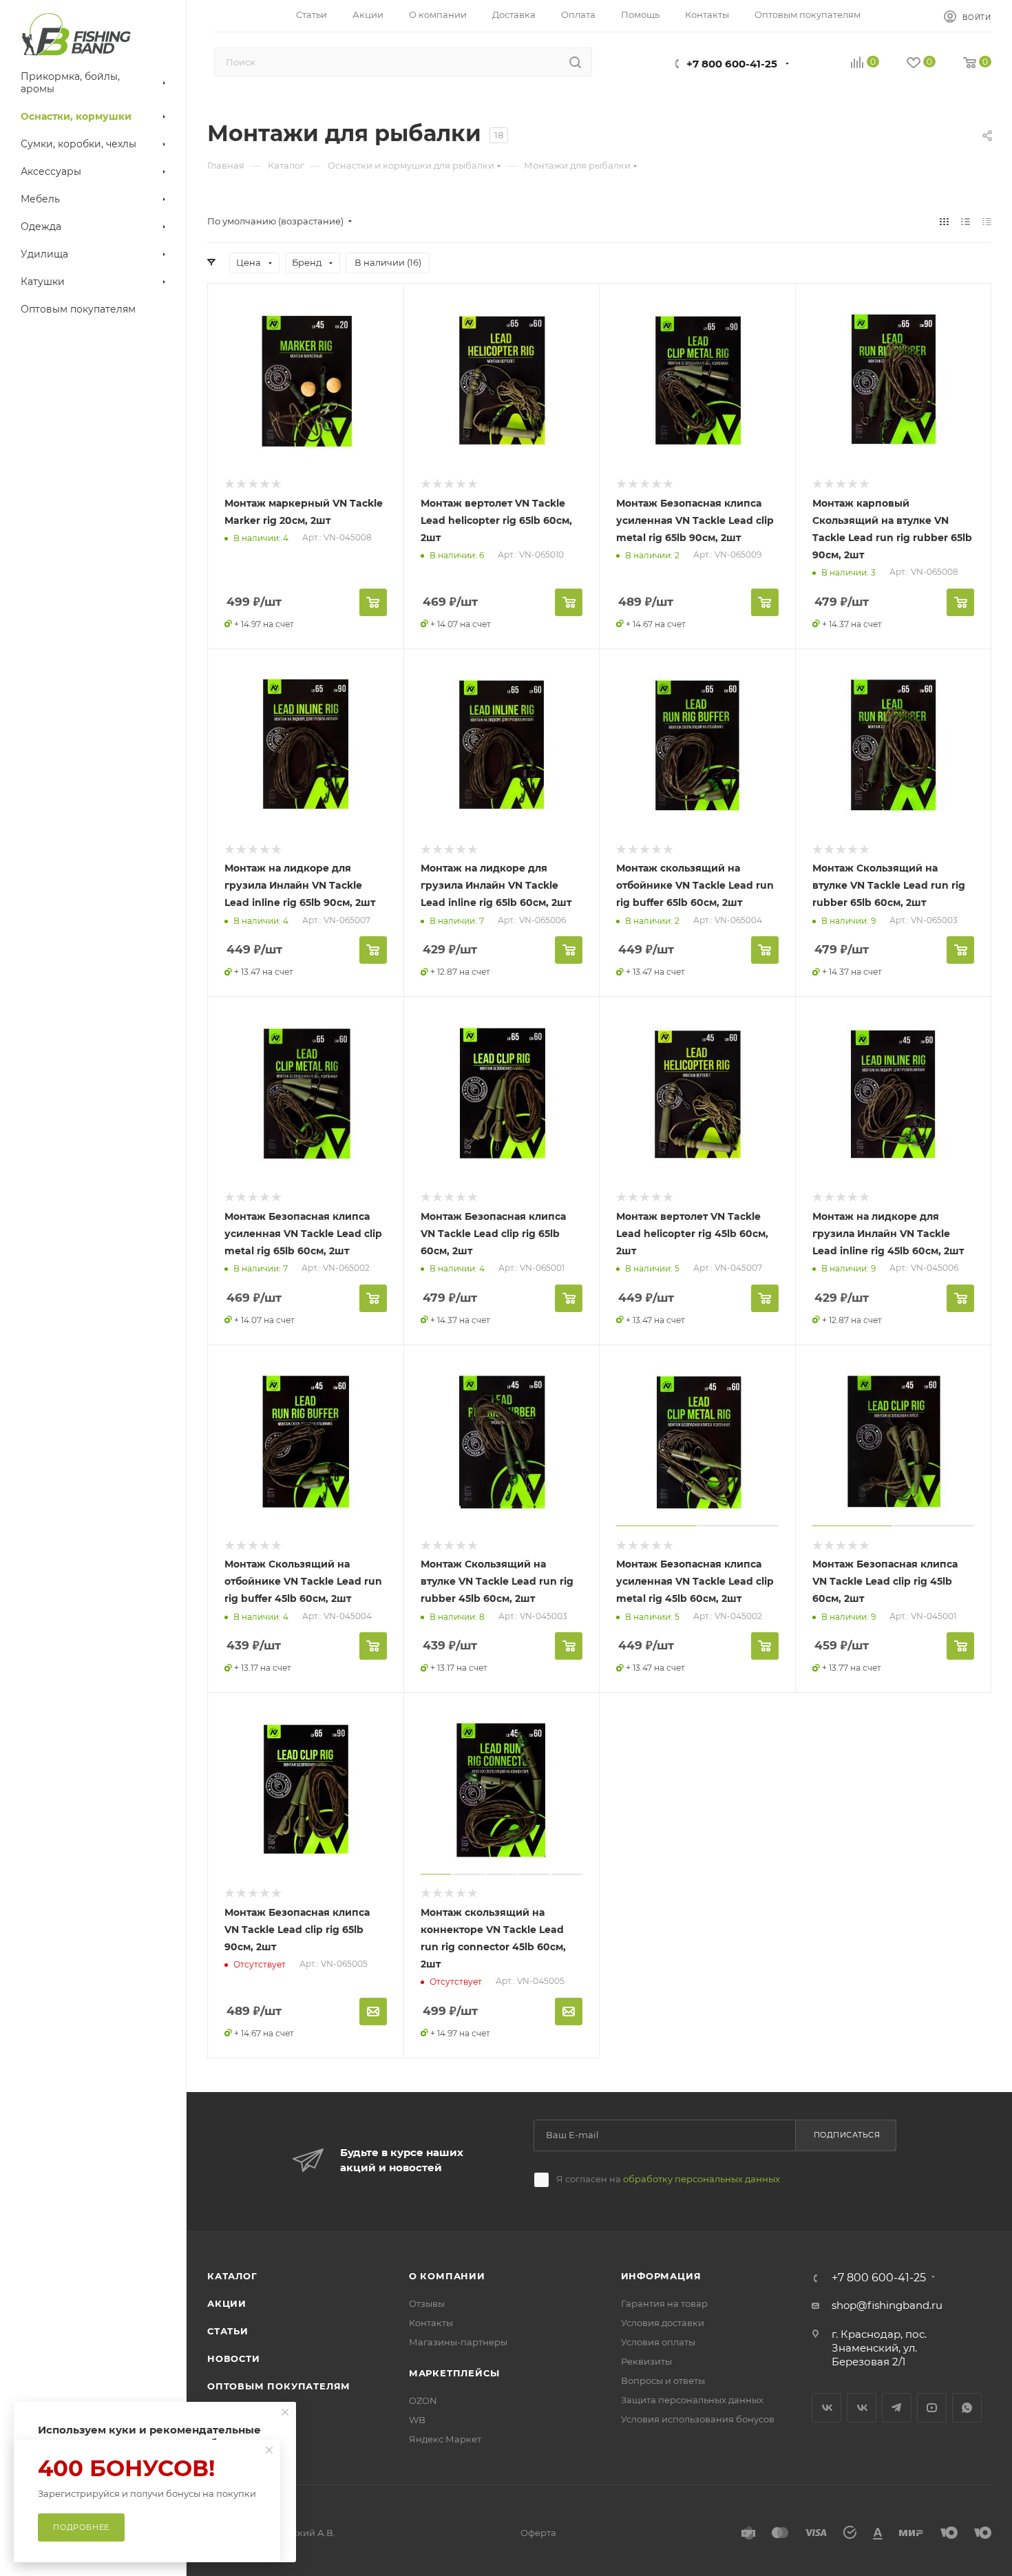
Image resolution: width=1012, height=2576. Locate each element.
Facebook (862, 2408)
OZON (423, 2400)
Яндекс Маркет (445, 2439)
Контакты (431, 2323)
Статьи (228, 2331)
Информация (661, 2276)
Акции (227, 2303)
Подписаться (847, 2135)
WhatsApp (967, 2408)
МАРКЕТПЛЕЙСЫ (454, 2373)
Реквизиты (646, 2361)
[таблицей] (987, 221)
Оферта (538, 2533)
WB (417, 2420)
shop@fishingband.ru (887, 2305)
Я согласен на (668, 2179)
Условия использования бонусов (698, 2419)
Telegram (897, 2408)
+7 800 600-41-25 (732, 64)
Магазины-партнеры (458, 2342)
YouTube (932, 2408)
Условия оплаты (658, 2342)
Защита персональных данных (692, 2400)
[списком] (966, 221)
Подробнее (81, 2527)
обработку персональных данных (702, 2179)
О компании (447, 2276)
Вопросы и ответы (663, 2380)
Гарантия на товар (664, 2303)
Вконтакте (826, 2408)
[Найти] (575, 62)
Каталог (232, 2276)
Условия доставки (663, 2323)
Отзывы (427, 2303)
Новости (234, 2358)
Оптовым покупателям (279, 2386)
